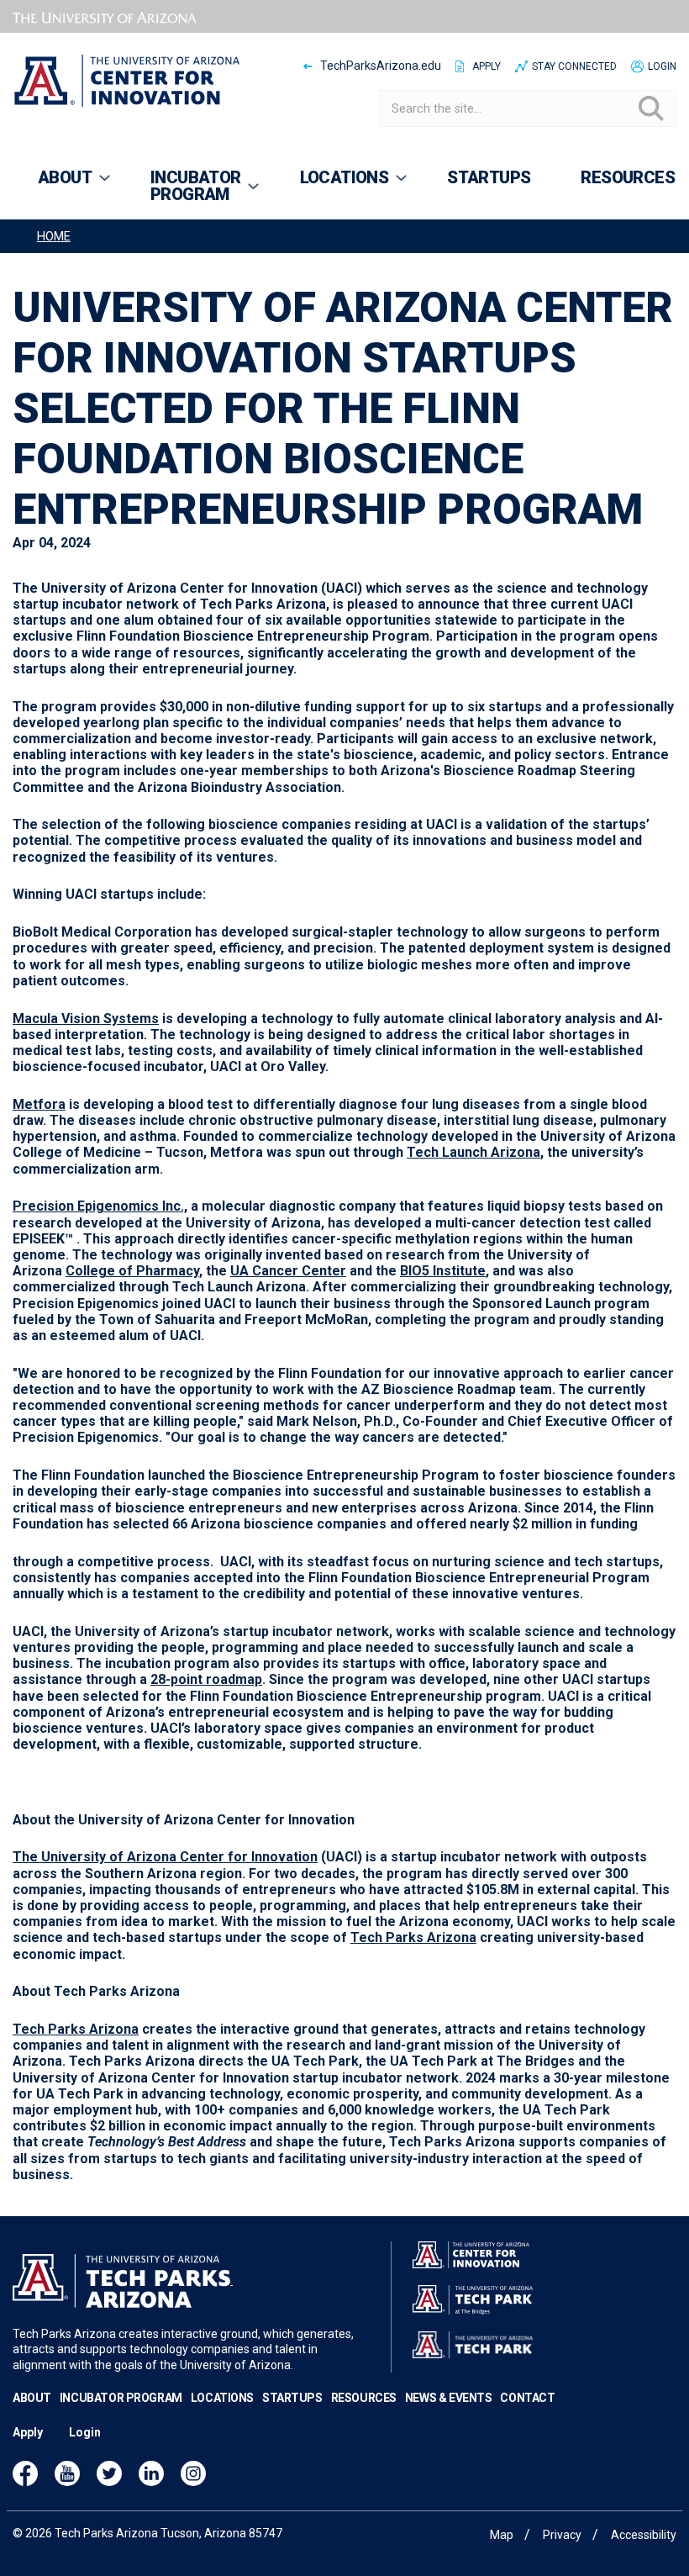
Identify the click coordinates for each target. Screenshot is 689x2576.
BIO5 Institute (443, 1271)
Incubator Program (121, 2398)
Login (662, 66)
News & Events (449, 2398)
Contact (527, 2398)
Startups (292, 2398)
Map (502, 2535)
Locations (222, 2398)
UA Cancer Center (288, 1271)
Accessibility (644, 2535)
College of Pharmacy (132, 1271)
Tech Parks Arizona (413, 1937)
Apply (487, 66)
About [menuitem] (52, 185)
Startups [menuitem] (489, 177)
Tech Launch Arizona (473, 1152)
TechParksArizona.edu (381, 66)
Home (54, 237)
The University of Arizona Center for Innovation (165, 1857)
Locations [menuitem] (332, 185)
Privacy (562, 2535)
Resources (364, 2398)
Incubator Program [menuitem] (183, 193)
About (32, 2398)
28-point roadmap (206, 1679)
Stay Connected (574, 66)
